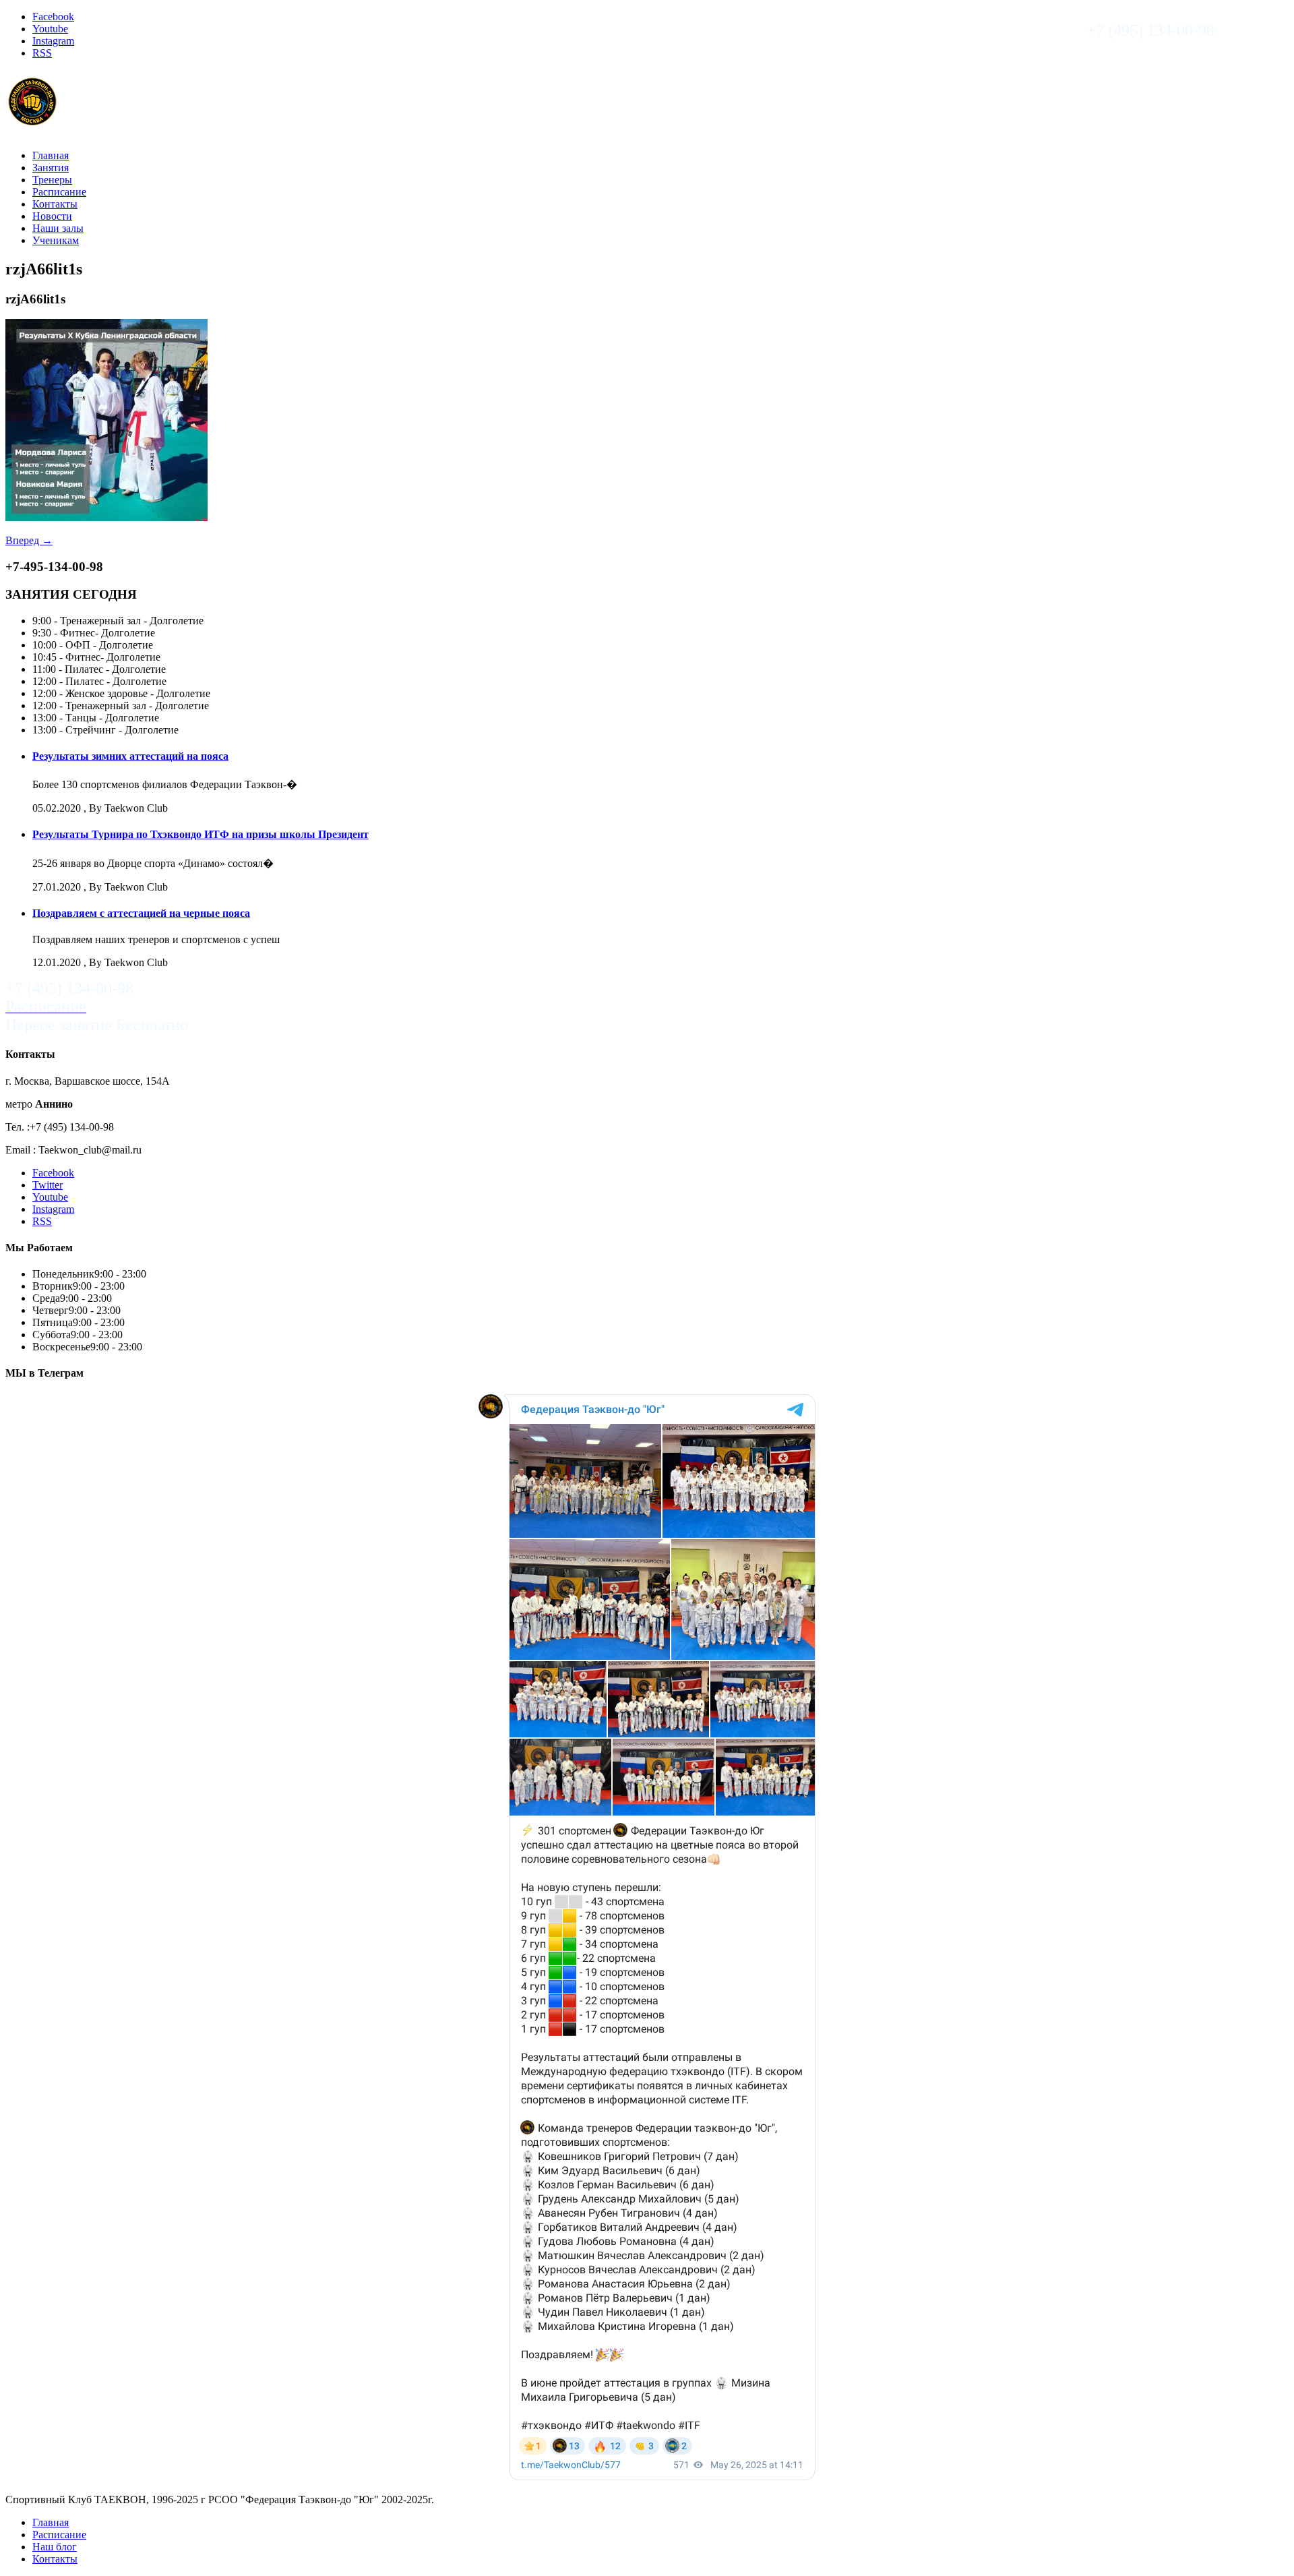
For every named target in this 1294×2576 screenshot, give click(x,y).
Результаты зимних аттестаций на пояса (130, 756)
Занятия (51, 168)
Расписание (59, 192)
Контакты (55, 204)
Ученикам (56, 240)
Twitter (48, 1185)
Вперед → (29, 540)
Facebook (53, 17)
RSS (42, 53)
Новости (52, 216)
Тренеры (52, 180)
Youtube (50, 29)
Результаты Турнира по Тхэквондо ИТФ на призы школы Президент (201, 834)
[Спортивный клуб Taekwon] (33, 122)
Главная (51, 155)
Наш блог (55, 2547)
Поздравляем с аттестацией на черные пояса (141, 913)
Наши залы (58, 228)
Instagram (53, 41)
